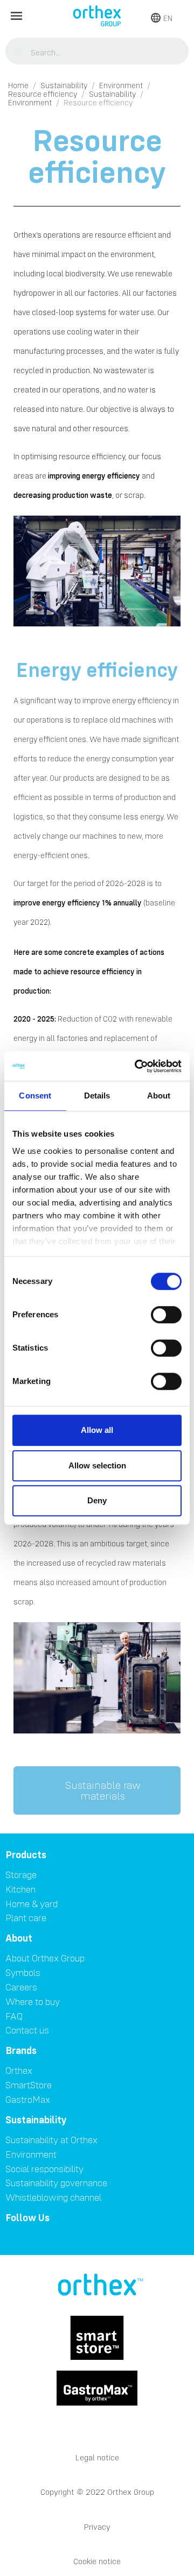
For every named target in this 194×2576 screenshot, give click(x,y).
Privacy (97, 2527)
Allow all (97, 1430)
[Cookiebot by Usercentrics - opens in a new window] (137, 1066)
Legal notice (97, 2457)
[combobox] (97, 52)
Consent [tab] (35, 1096)
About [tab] (159, 1096)
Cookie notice (97, 2561)
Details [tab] (97, 1096)
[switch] (166, 1315)
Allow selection (97, 1465)
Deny (97, 1500)
